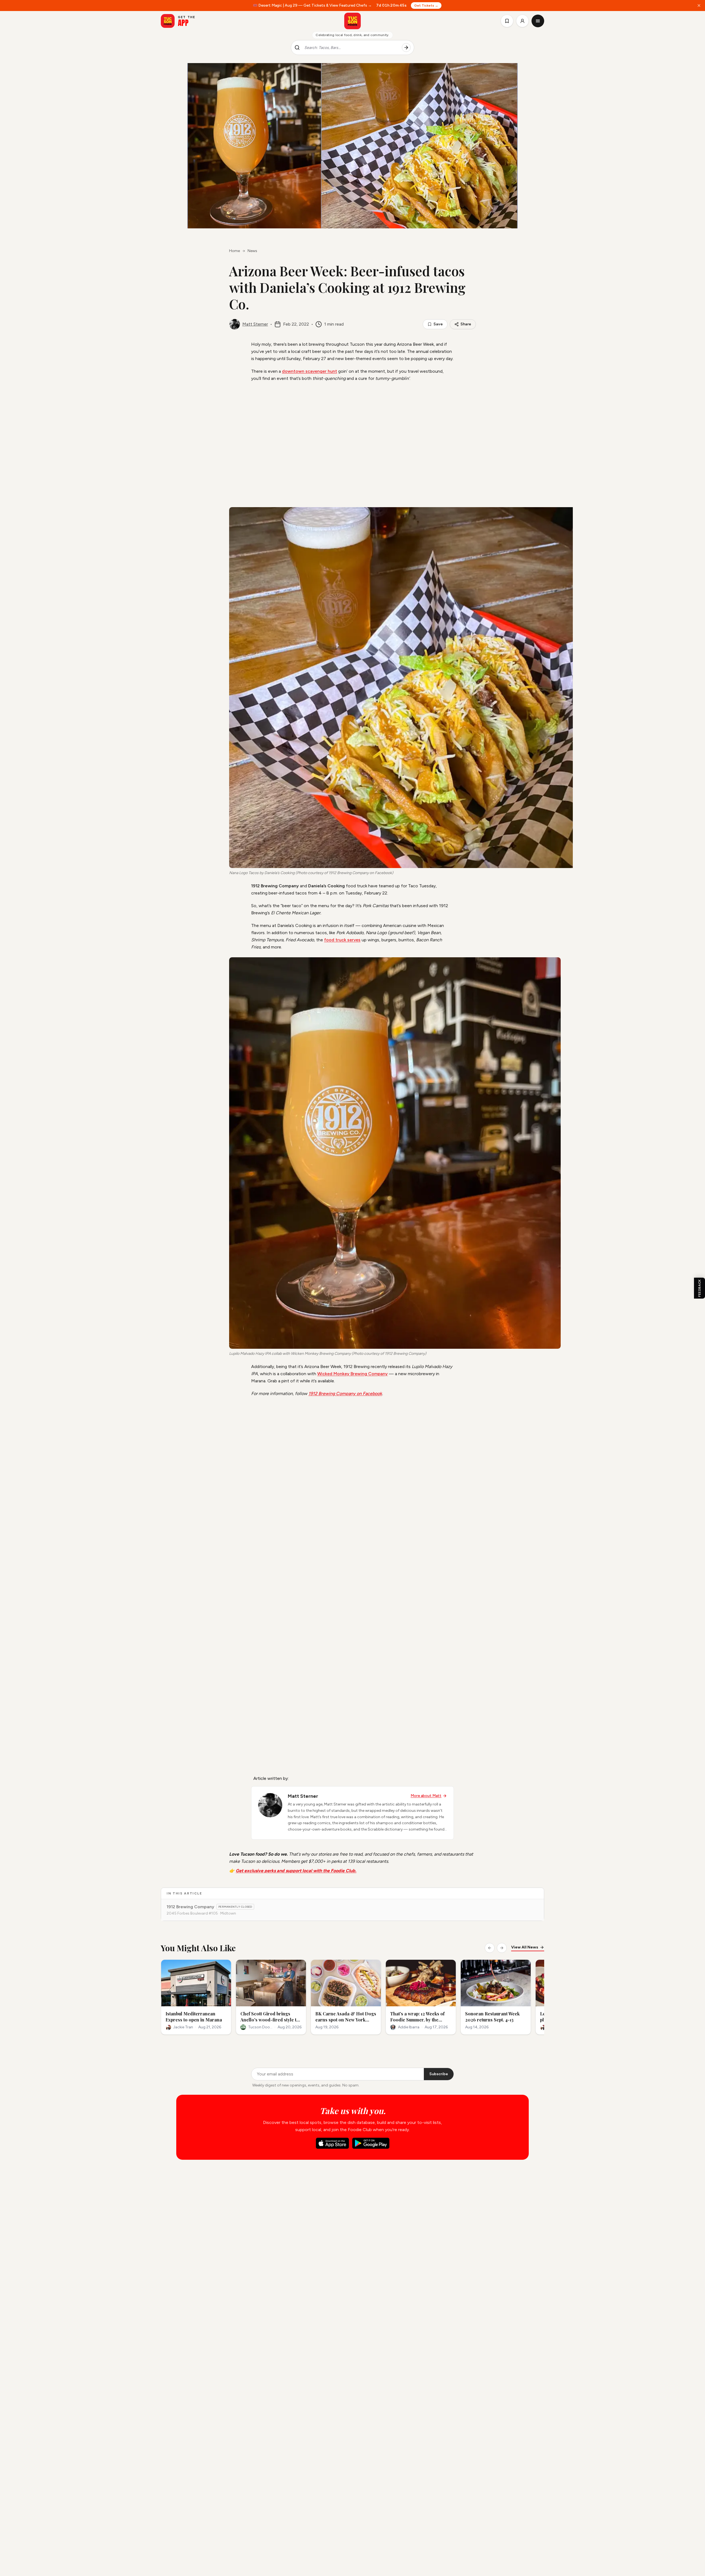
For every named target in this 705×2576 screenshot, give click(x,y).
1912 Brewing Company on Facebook (345, 1394)
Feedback (699, 1288)
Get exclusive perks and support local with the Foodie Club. (296, 1871)
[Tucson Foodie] (352, 21)
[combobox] (351, 48)
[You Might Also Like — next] (502, 1948)
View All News (525, 1947)
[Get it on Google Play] (371, 2143)
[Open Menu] (538, 21)
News (252, 251)
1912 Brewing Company (190, 1907)
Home (234, 251)
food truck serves (342, 940)
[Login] (522, 21)
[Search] (406, 48)
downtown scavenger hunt (310, 371)
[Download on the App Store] (332, 2143)
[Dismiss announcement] (699, 6)
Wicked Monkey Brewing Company (352, 1374)
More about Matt (426, 1796)
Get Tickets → (426, 6)
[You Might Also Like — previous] (490, 1948)
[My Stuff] (507, 21)
